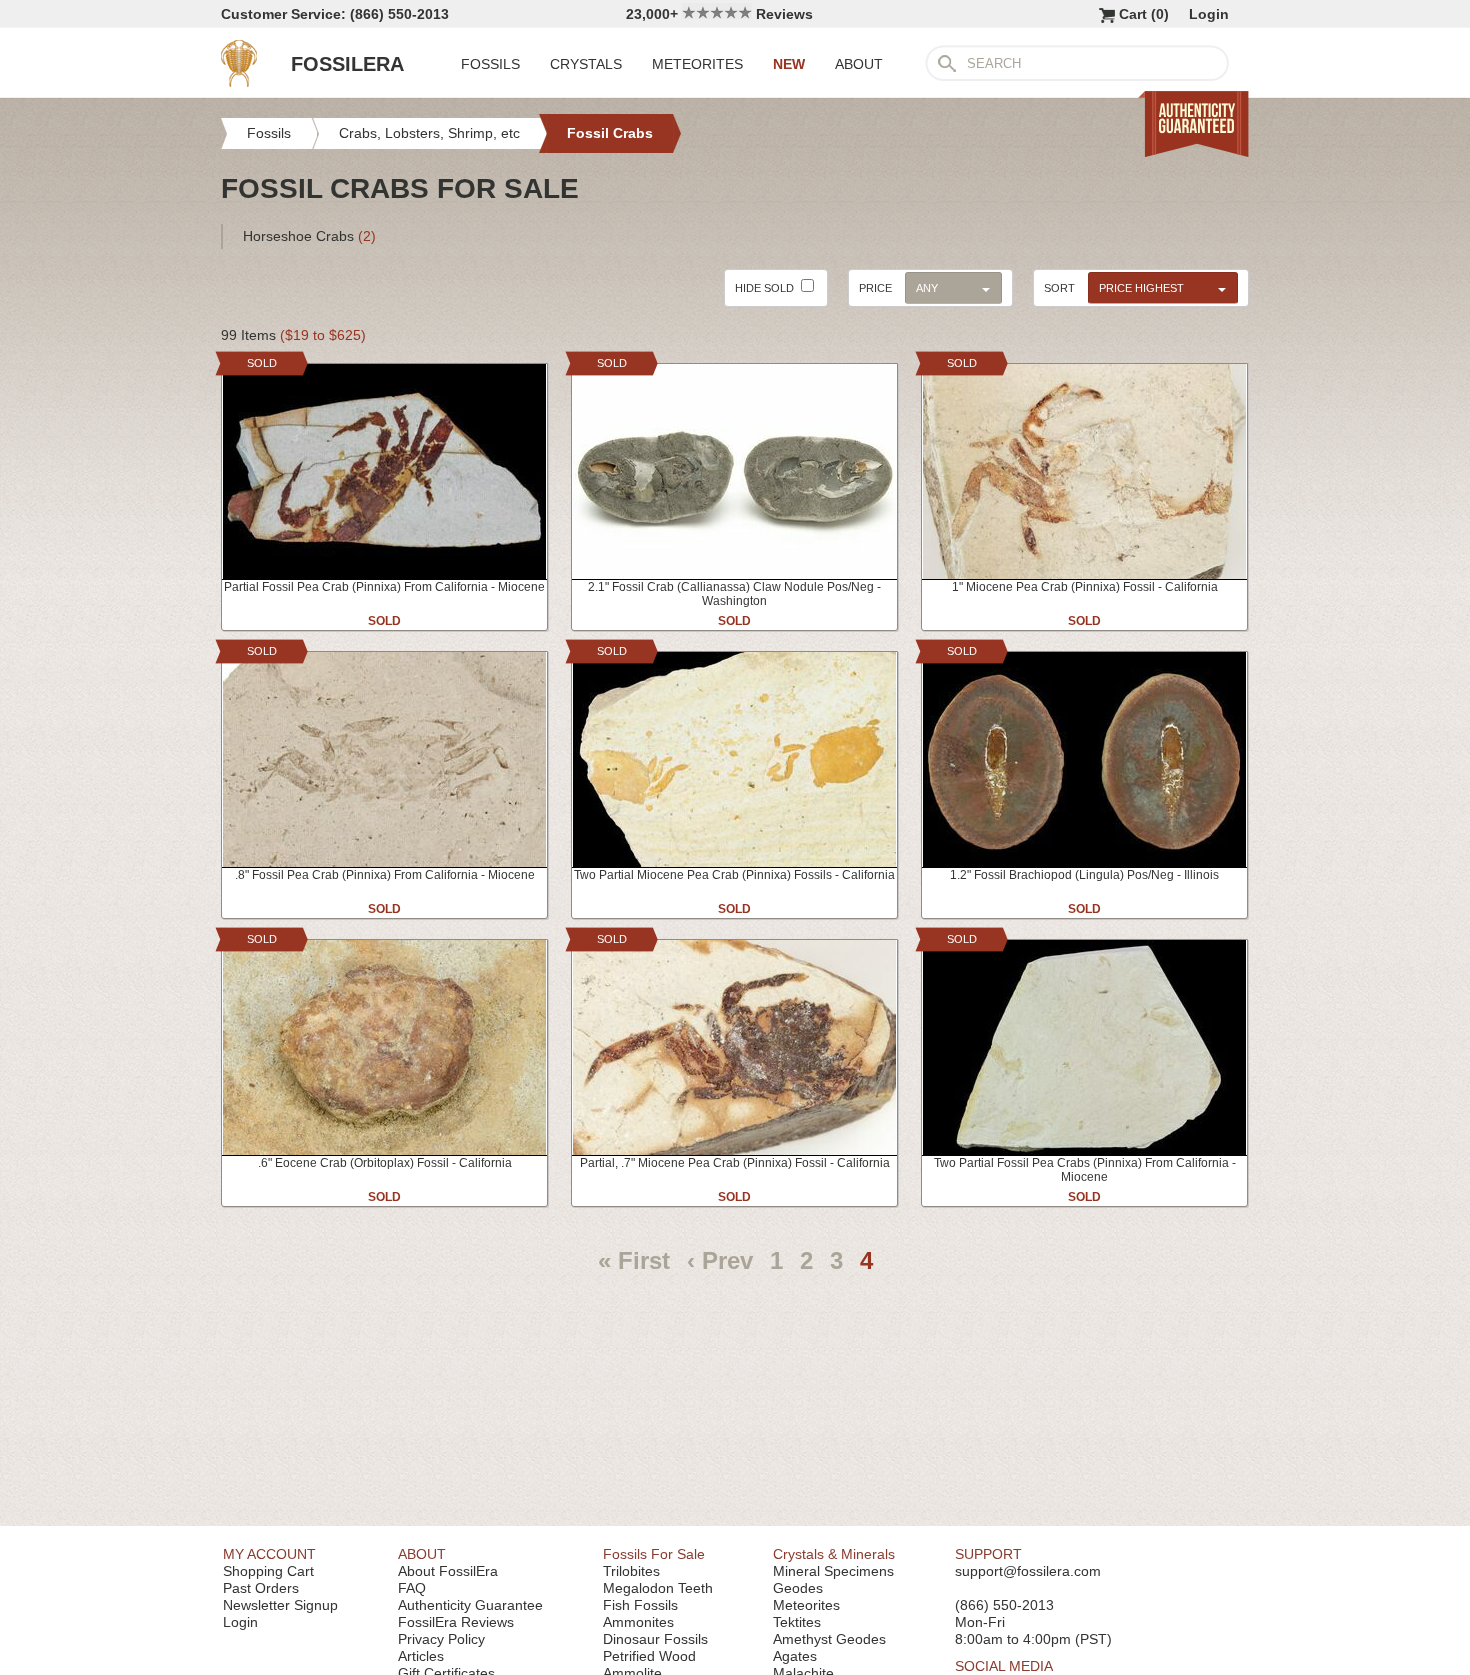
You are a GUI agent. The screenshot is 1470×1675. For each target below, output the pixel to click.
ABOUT (859, 64)
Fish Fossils (640, 1605)
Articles (421, 1656)
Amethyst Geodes (829, 1639)
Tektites (797, 1622)
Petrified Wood (649, 1656)
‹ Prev (720, 1260)
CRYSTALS (586, 64)
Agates (795, 1656)
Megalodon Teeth (658, 1588)
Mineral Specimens (833, 1571)
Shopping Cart (268, 1571)
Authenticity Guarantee (470, 1605)
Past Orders (261, 1588)
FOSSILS (490, 64)
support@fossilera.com (1028, 1571)
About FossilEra (448, 1571)
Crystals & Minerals (834, 1554)
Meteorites (806, 1605)
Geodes (798, 1588)
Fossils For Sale (654, 1554)
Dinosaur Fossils (655, 1639)
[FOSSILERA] (239, 82)
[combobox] (1158, 287)
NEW (789, 64)
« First (634, 1260)
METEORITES (697, 64)
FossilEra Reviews (456, 1622)
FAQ (412, 1588)
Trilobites (631, 1571)
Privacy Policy (441, 1639)
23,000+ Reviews (719, 14)
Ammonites (638, 1622)
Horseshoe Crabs (309, 236)
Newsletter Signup (280, 1605)
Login (1209, 14)
